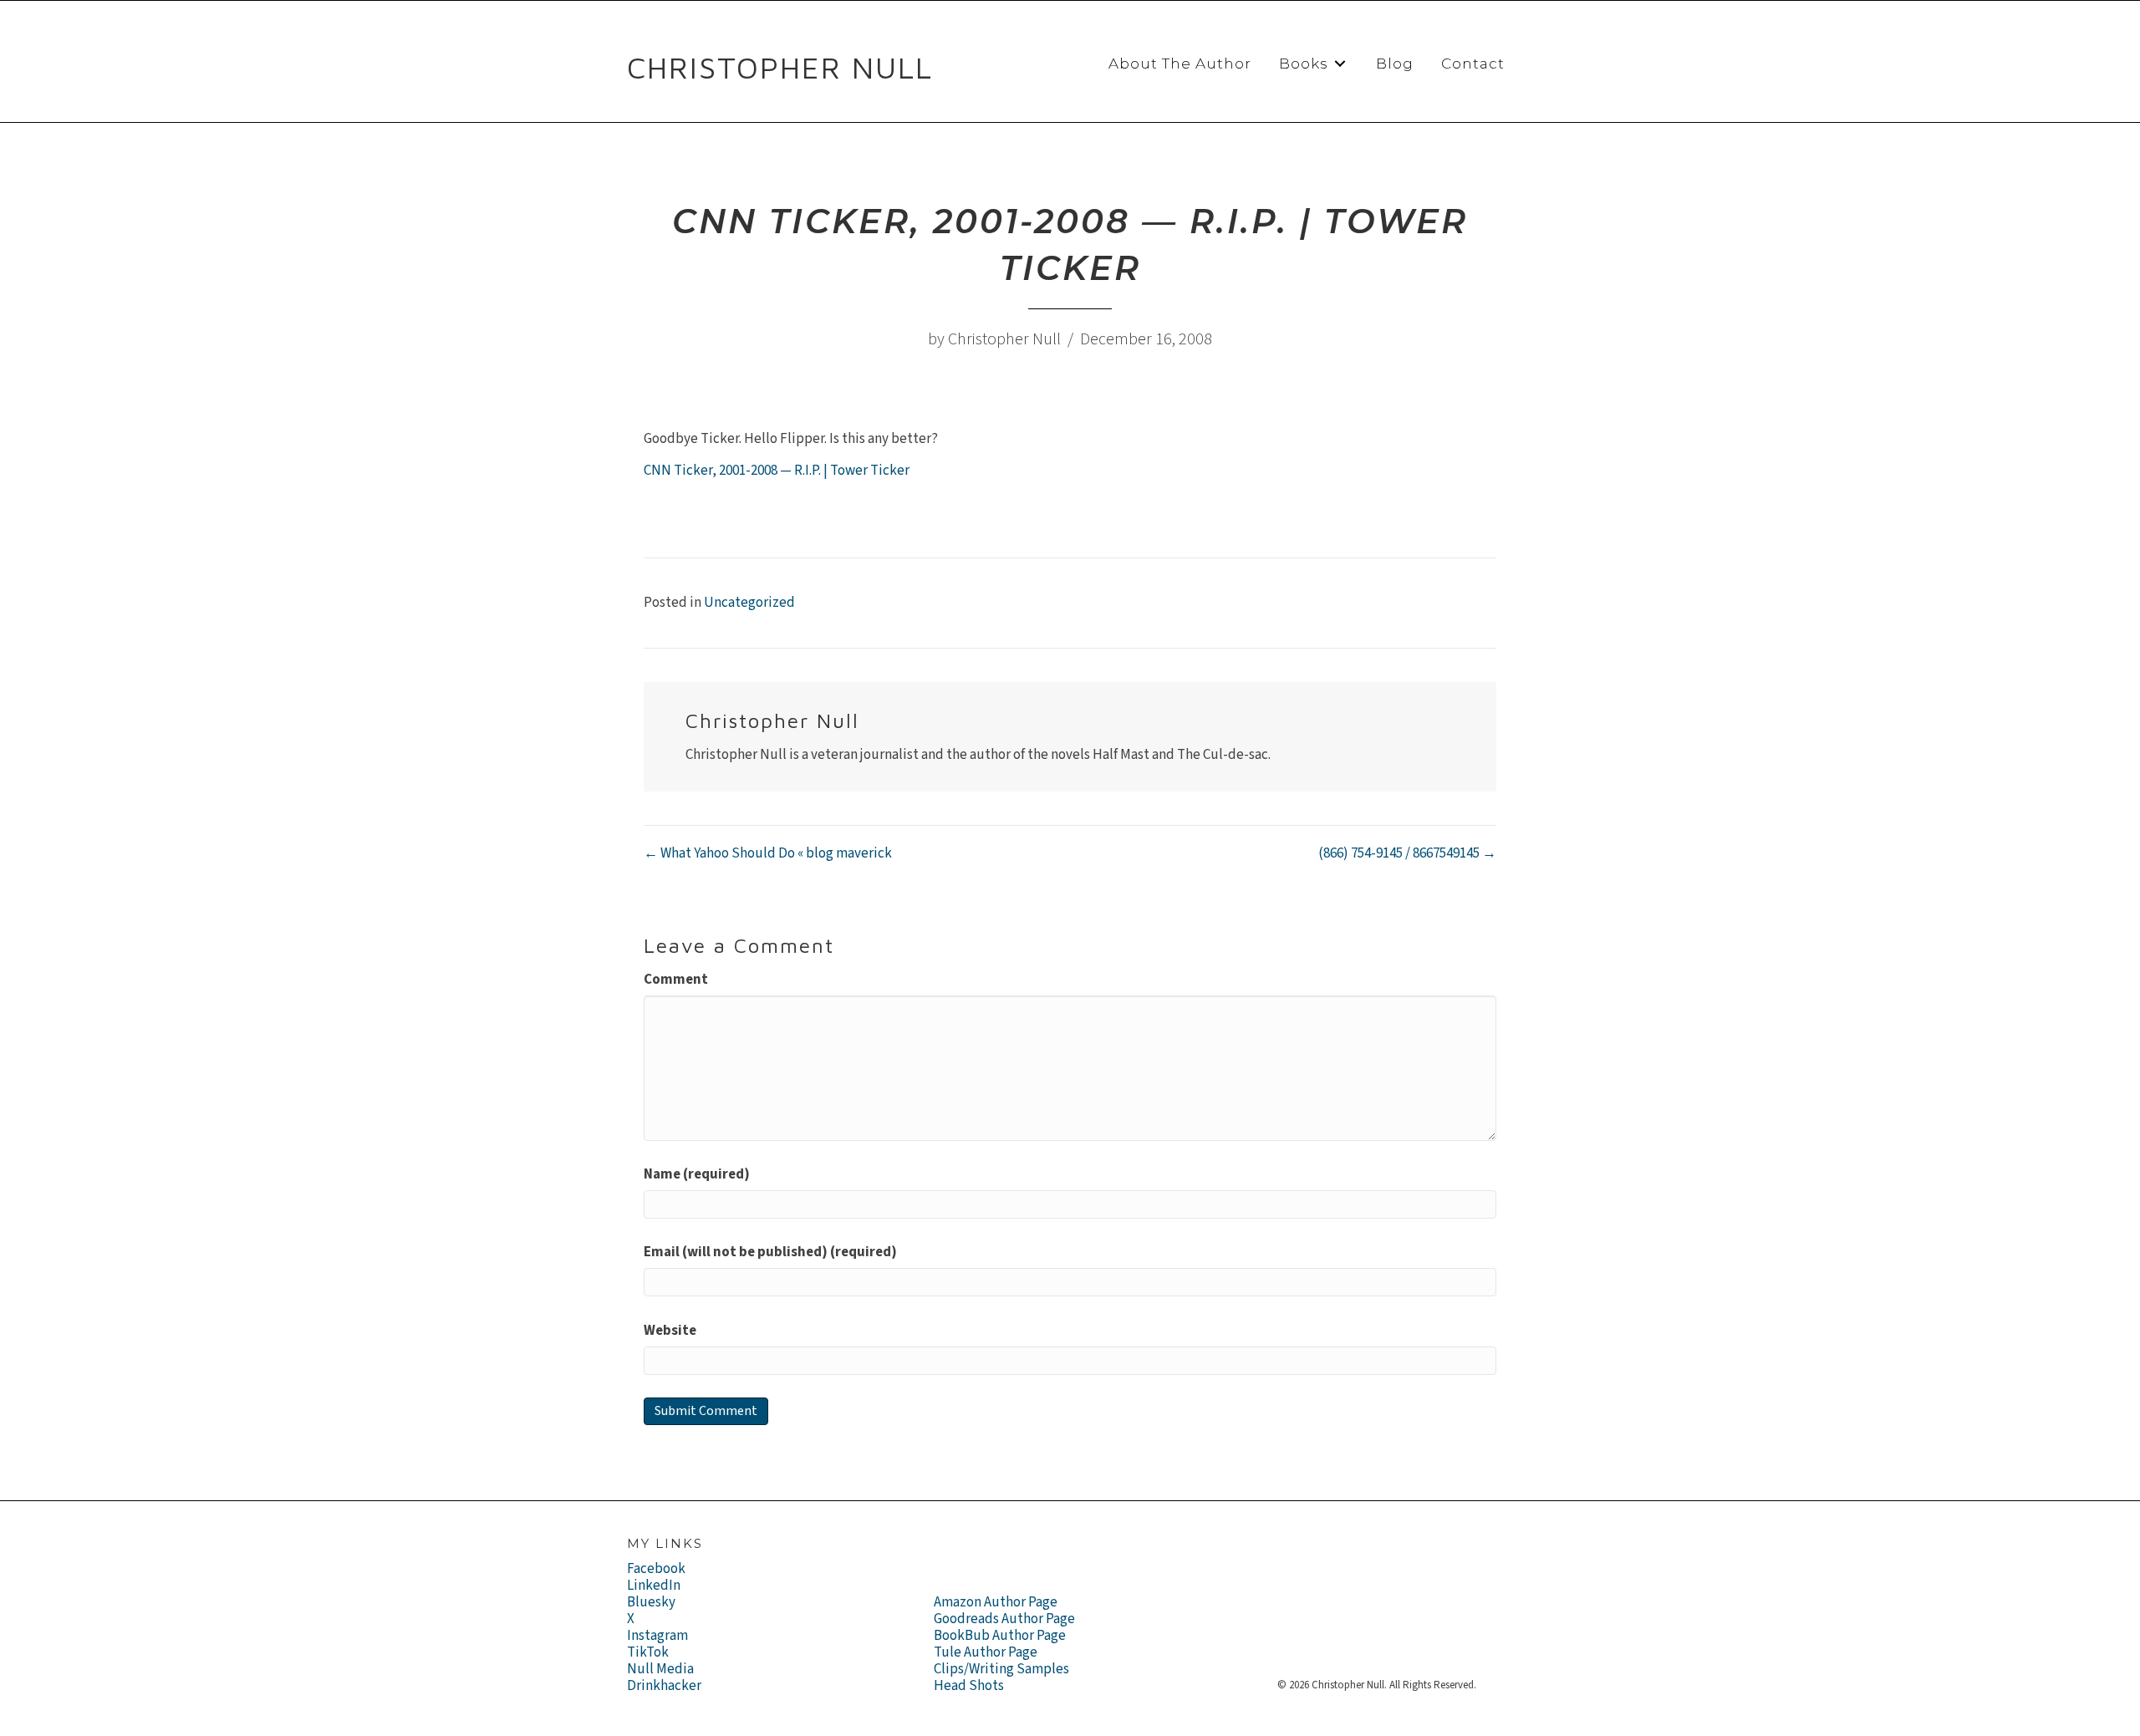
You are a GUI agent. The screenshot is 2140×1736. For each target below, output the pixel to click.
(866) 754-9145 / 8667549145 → (1407, 853)
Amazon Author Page (996, 1602)
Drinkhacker (664, 1686)
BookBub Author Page (1000, 1636)
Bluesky (651, 1602)
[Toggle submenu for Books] (1340, 64)
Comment (676, 980)
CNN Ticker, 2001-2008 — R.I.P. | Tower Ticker (777, 471)
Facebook (656, 1569)
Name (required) (697, 1174)
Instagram (657, 1636)
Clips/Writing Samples (1001, 1669)
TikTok (648, 1652)
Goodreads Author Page (1004, 1619)
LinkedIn (654, 1586)
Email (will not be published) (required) (770, 1252)
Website (670, 1331)
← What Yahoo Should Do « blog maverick (768, 853)
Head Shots (969, 1686)
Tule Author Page (986, 1652)
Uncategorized (749, 603)
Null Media (660, 1669)
